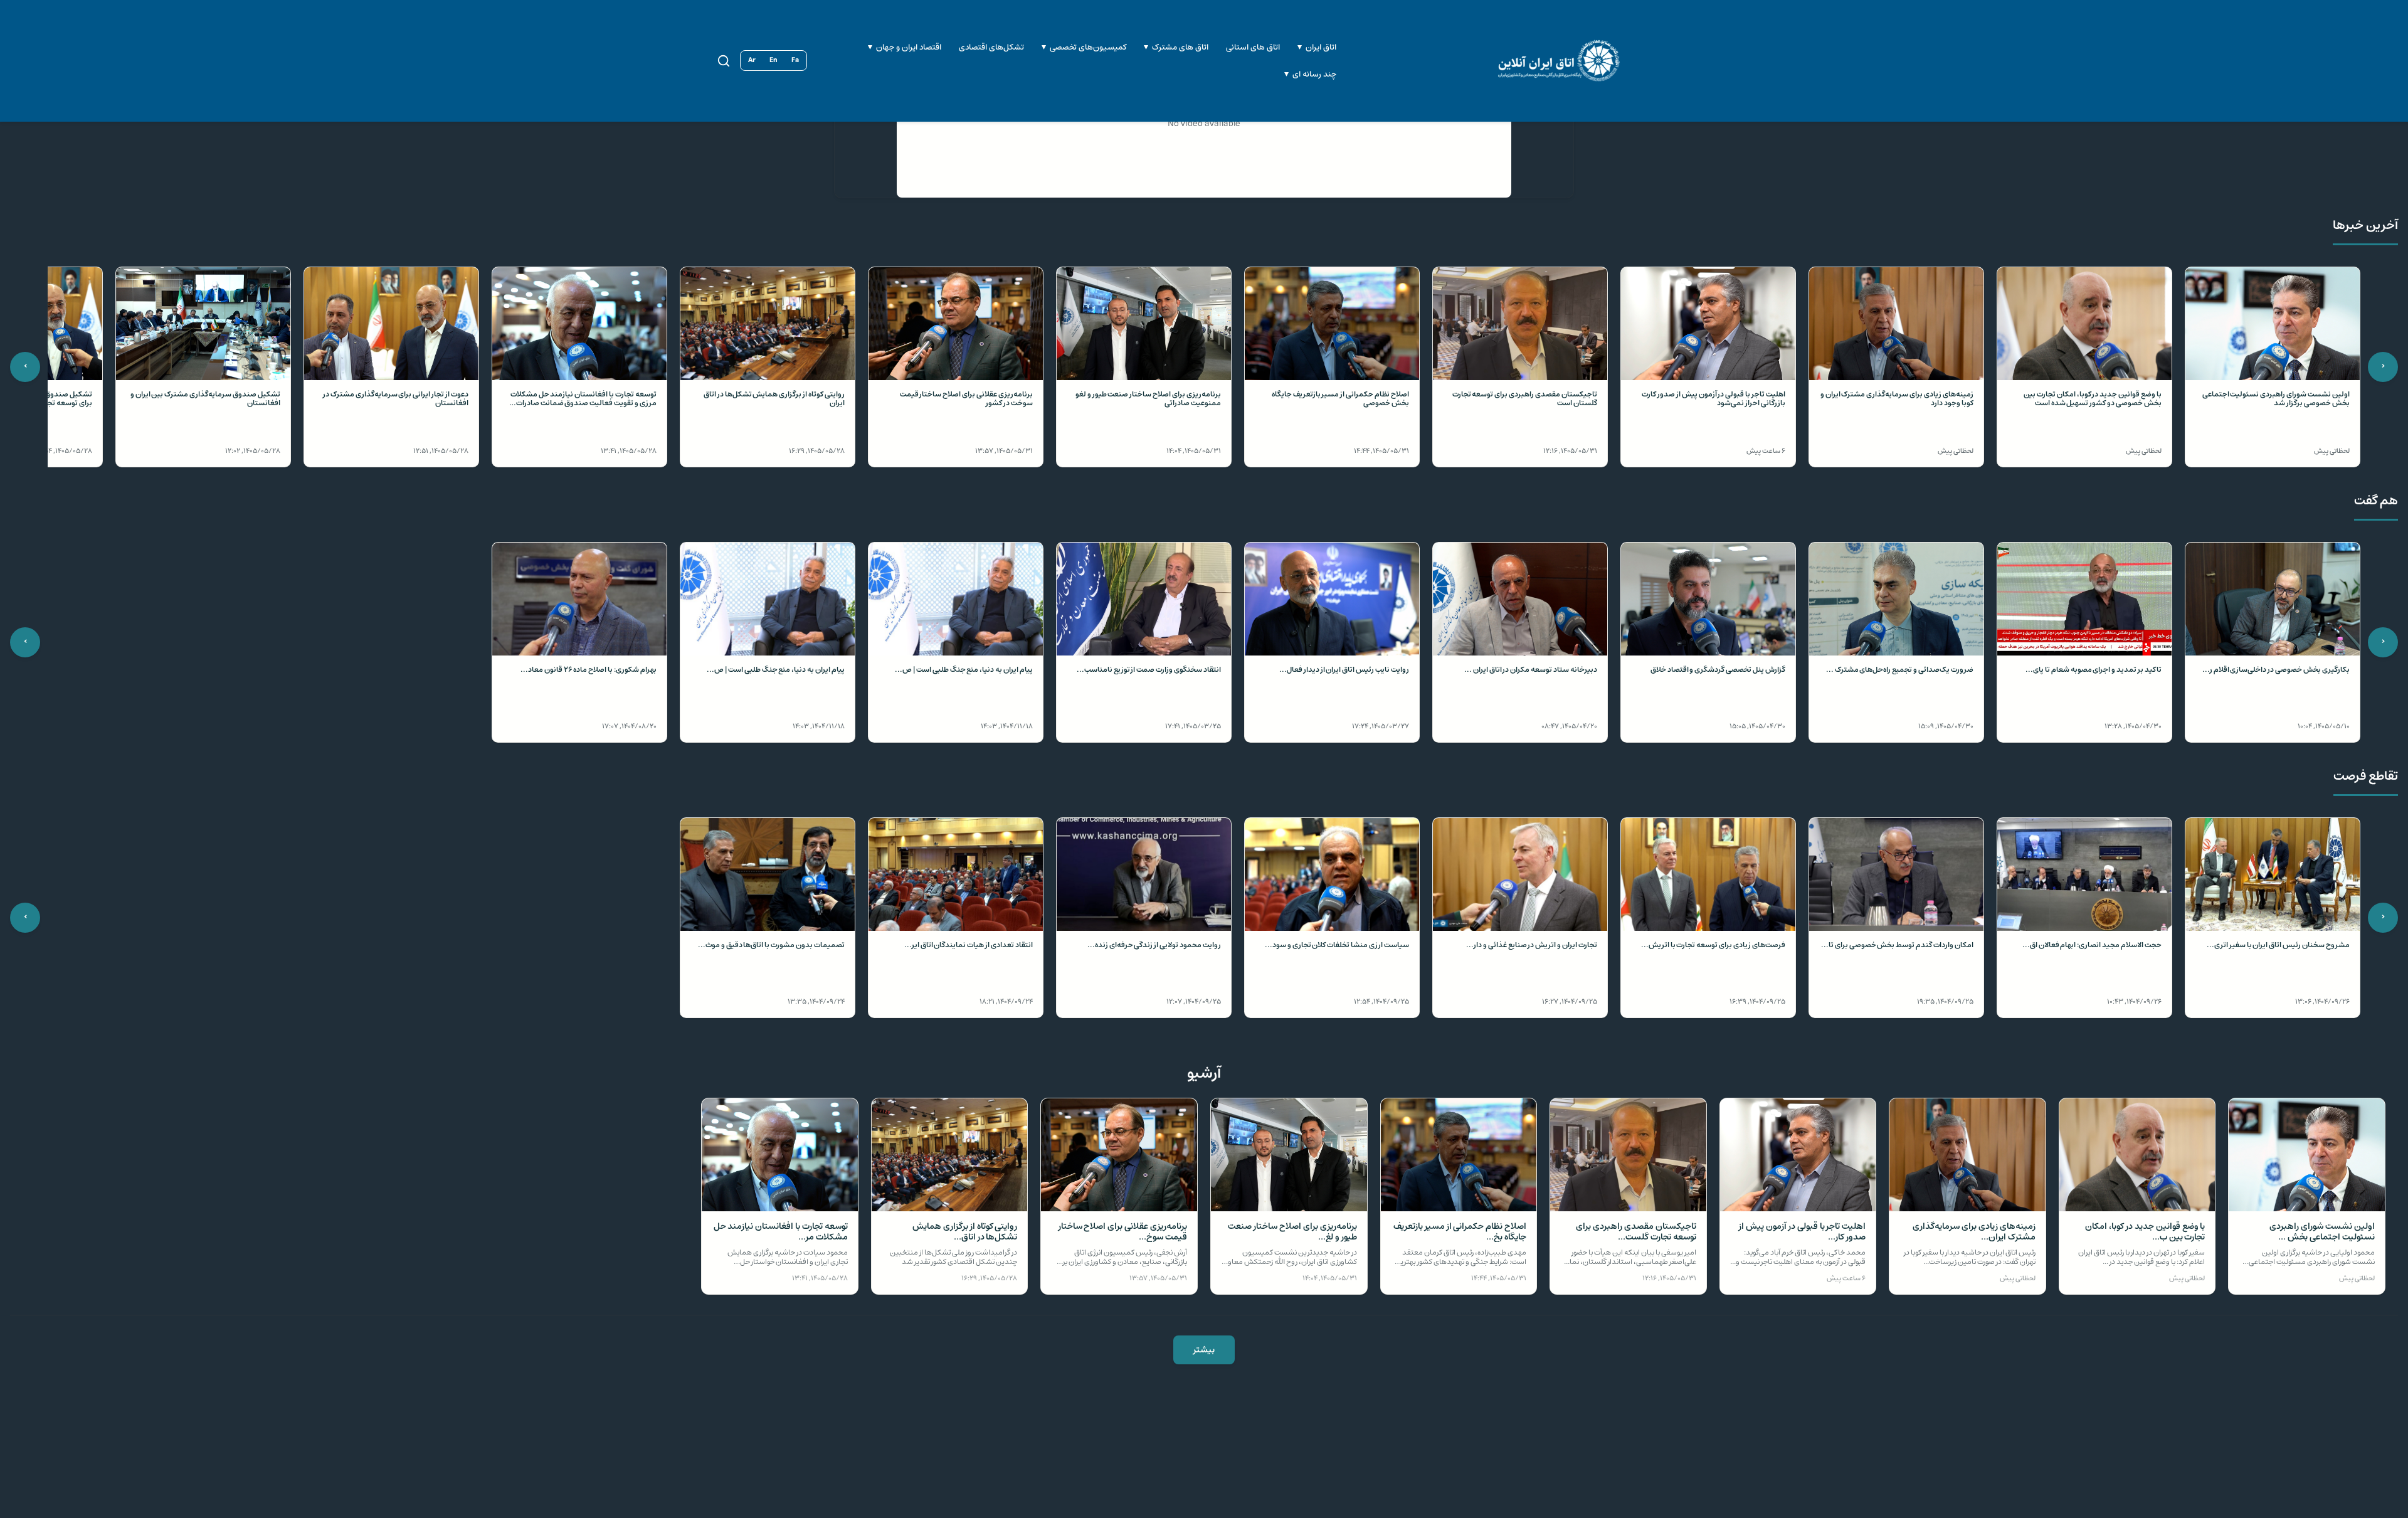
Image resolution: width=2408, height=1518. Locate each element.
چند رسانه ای (1314, 74)
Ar (752, 60)
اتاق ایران (1321, 47)
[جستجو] (724, 61)
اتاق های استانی (1253, 47)
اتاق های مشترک (1180, 47)
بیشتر (1204, 1350)
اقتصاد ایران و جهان (909, 47)
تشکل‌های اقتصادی (991, 47)
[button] (2273, 367)
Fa (795, 60)
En (774, 60)
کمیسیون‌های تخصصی (1088, 47)
